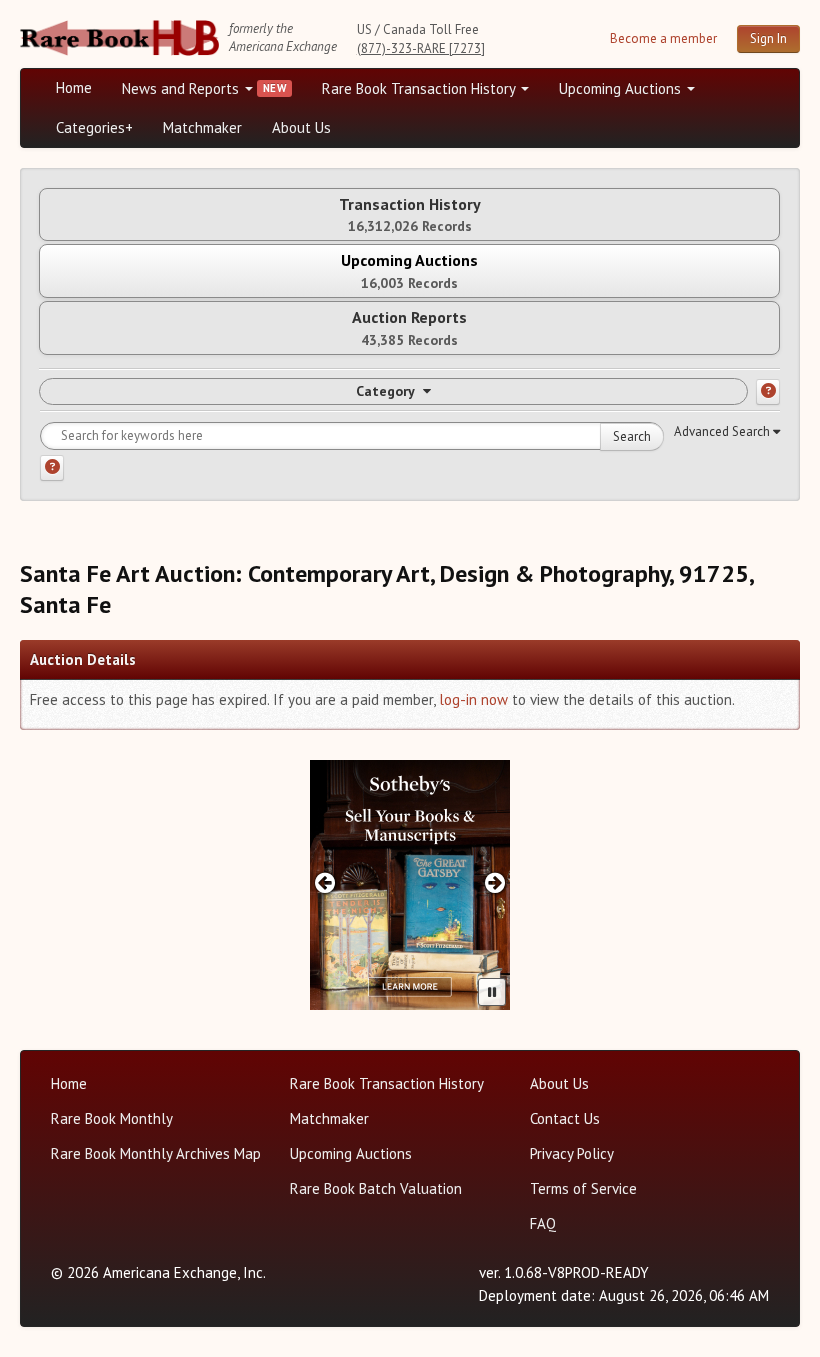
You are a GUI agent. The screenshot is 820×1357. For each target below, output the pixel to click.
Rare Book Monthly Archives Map (156, 1153)
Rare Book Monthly (112, 1118)
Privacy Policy (572, 1153)
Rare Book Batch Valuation (376, 1188)
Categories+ (94, 127)
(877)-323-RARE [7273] (421, 48)
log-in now (473, 699)
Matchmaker (202, 127)
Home (74, 87)
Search (632, 436)
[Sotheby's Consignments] (410, 885)
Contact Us (565, 1118)
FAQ (543, 1223)
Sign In (768, 38)
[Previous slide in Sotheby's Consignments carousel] (324, 882)
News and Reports (182, 88)
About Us (301, 127)
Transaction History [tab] (410, 214)
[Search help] (52, 468)
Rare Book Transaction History (420, 88)
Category (385, 391)
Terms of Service (583, 1188)
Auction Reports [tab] (409, 327)
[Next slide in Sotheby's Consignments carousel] (495, 882)
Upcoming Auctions (622, 88)
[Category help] (768, 392)
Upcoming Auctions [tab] (409, 270)
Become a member (663, 38)
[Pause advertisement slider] (492, 992)
